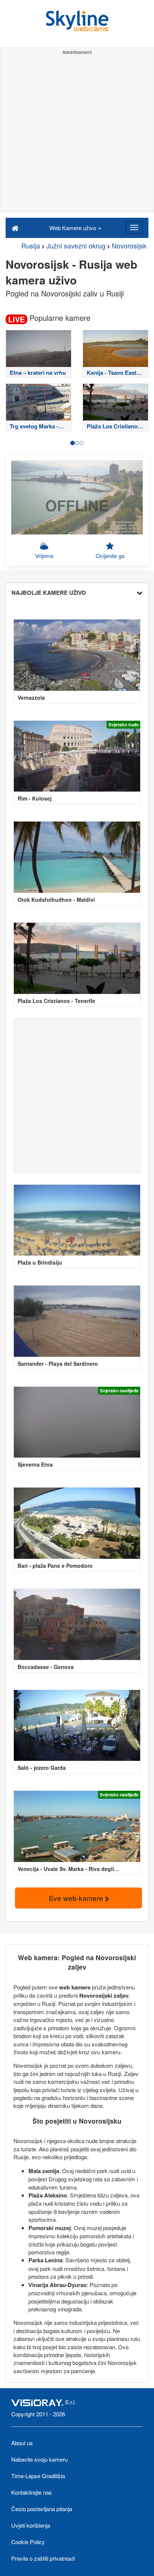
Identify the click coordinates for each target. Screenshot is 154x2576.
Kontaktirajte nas (32, 2492)
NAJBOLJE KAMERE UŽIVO (49, 593)
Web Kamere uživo (73, 228)
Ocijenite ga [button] (110, 556)
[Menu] (134, 228)
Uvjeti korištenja (31, 2525)
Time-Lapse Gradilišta (38, 2476)
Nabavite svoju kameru (39, 2459)
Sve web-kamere (77, 1898)
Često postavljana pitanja (42, 2509)
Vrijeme (44, 556)
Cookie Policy (28, 2542)
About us (22, 2443)
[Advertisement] (77, 135)
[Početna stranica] (15, 228)
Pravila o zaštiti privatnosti (43, 2558)
